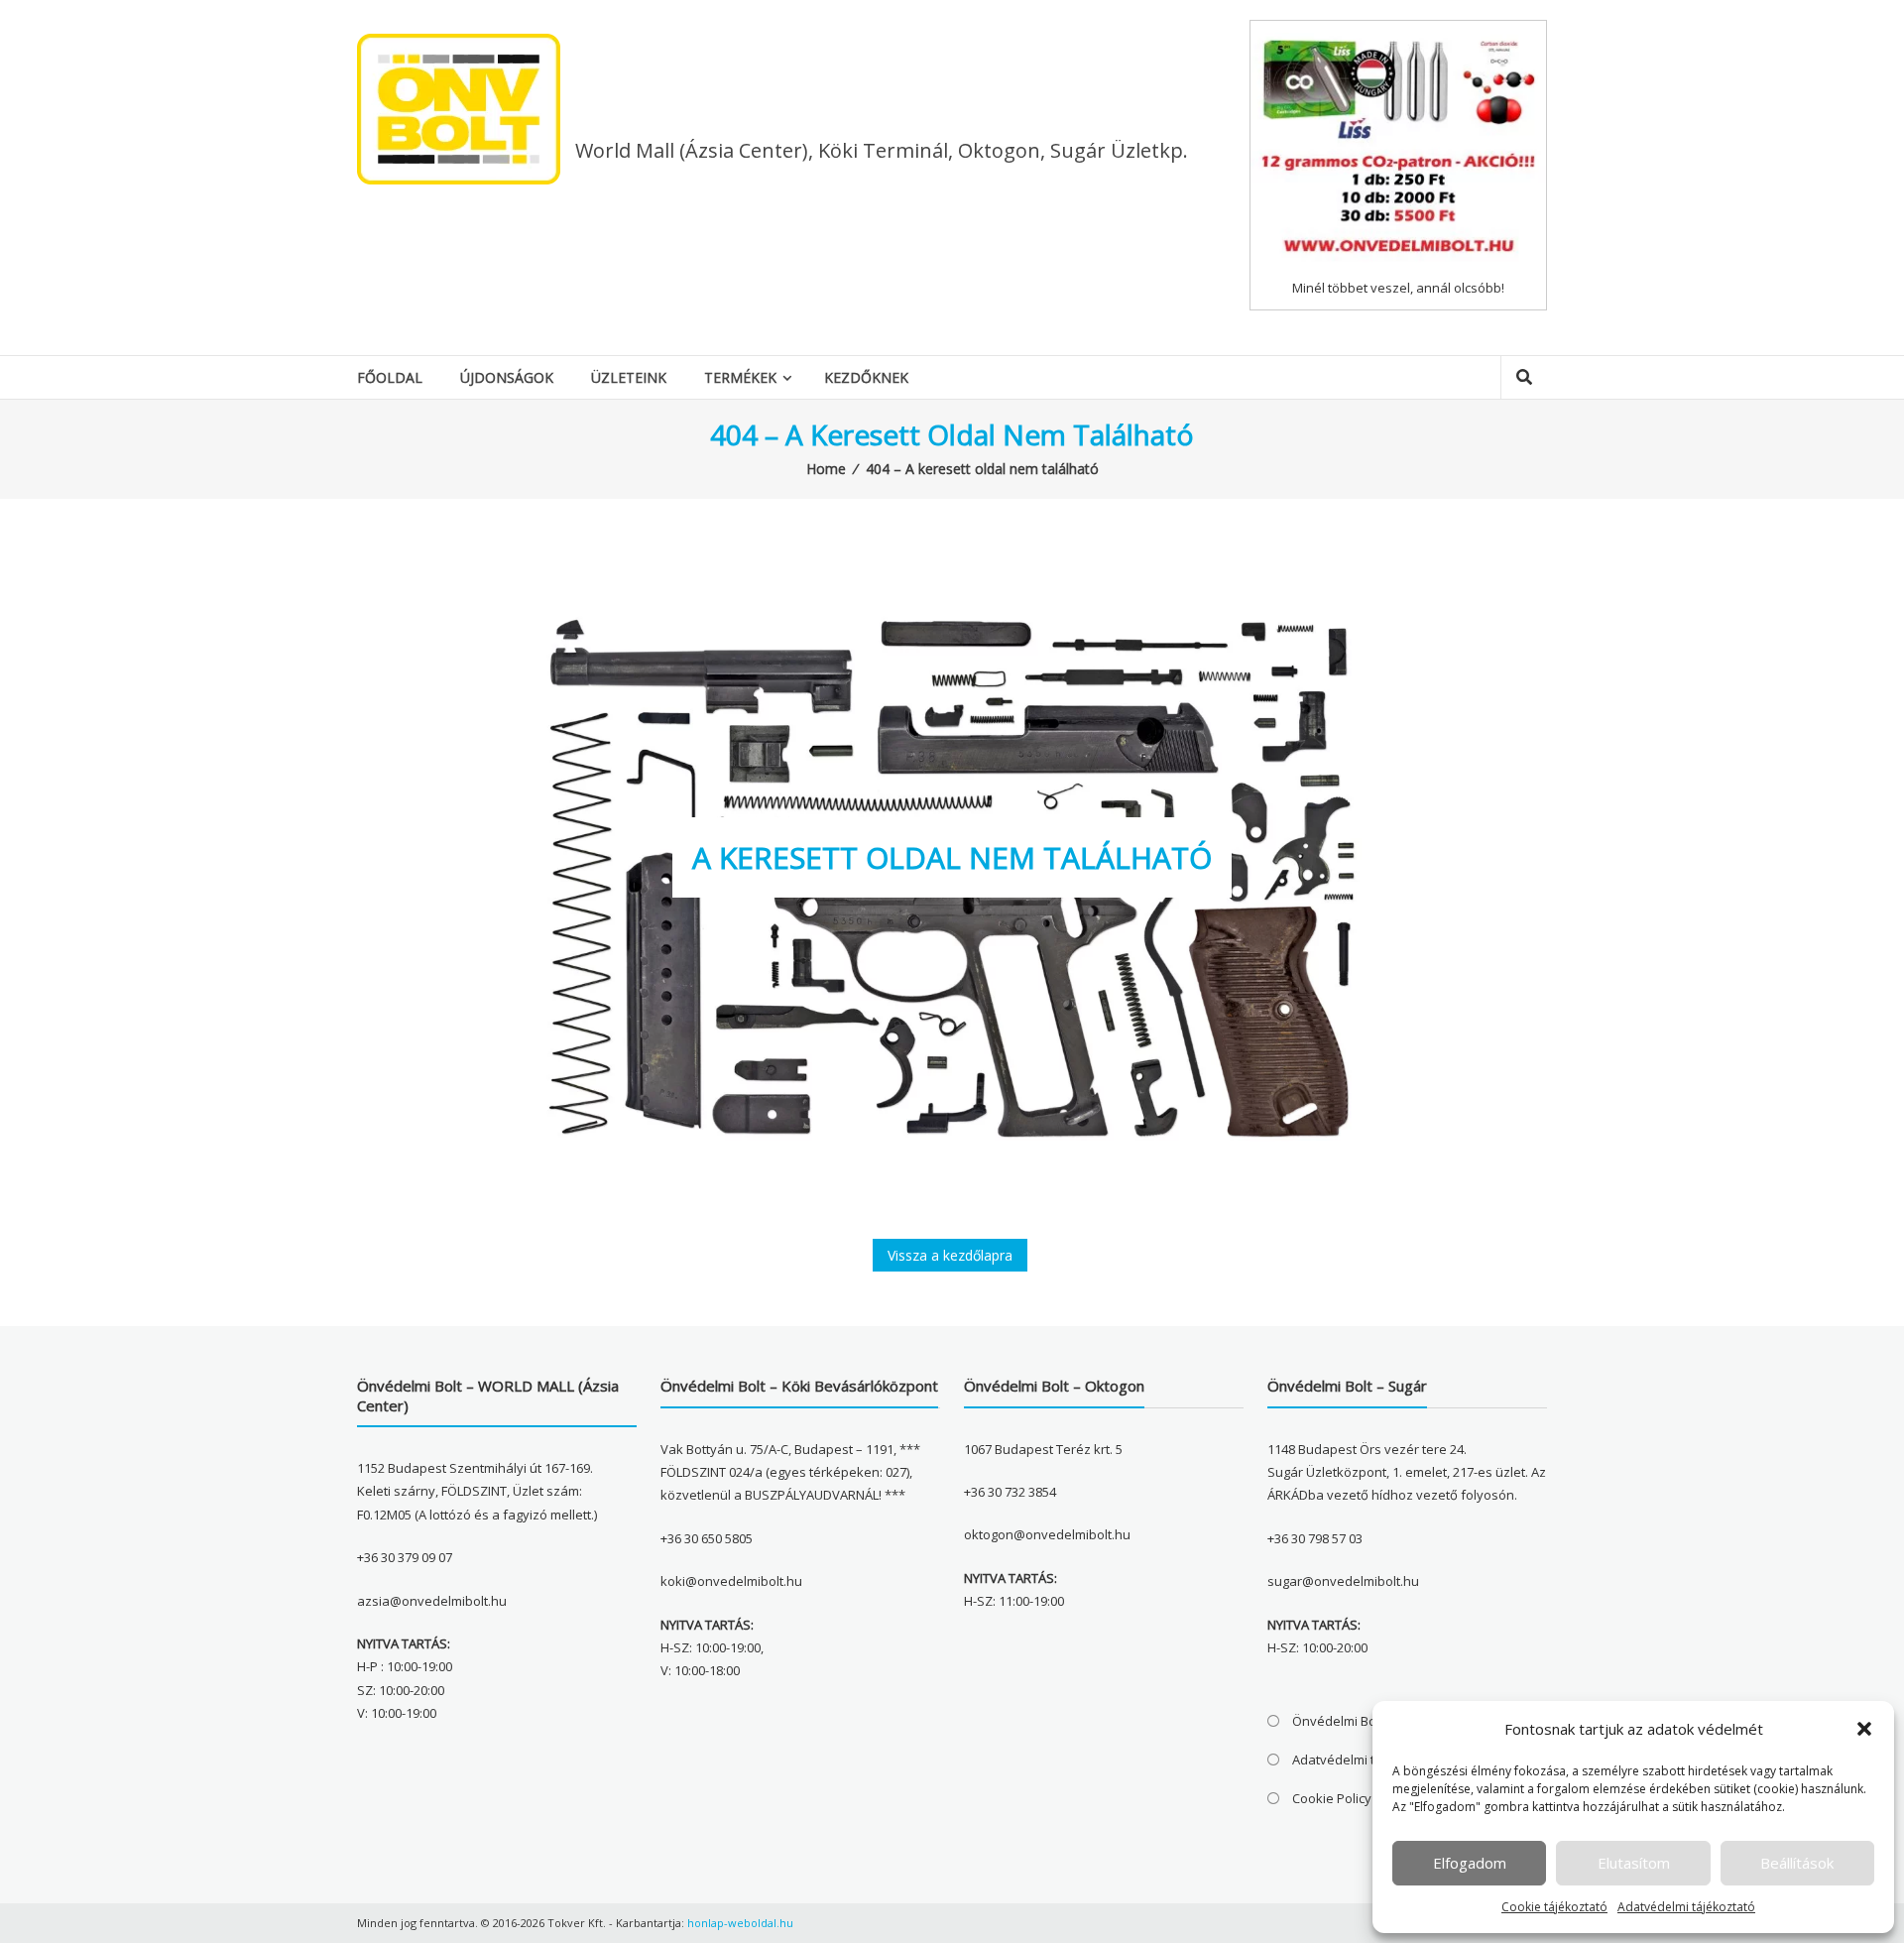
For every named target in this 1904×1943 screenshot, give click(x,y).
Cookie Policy (1332, 1798)
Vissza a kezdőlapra (950, 1255)
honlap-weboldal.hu (740, 1923)
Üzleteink (629, 377)
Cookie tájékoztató (1554, 1907)
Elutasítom (1634, 1863)
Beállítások (1797, 1863)
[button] (1864, 1729)
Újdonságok (507, 377)
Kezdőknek (866, 377)
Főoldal (390, 377)
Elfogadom (1470, 1863)
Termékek (740, 377)
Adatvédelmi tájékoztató (1686, 1907)
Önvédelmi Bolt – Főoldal (1366, 1721)
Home (826, 469)
